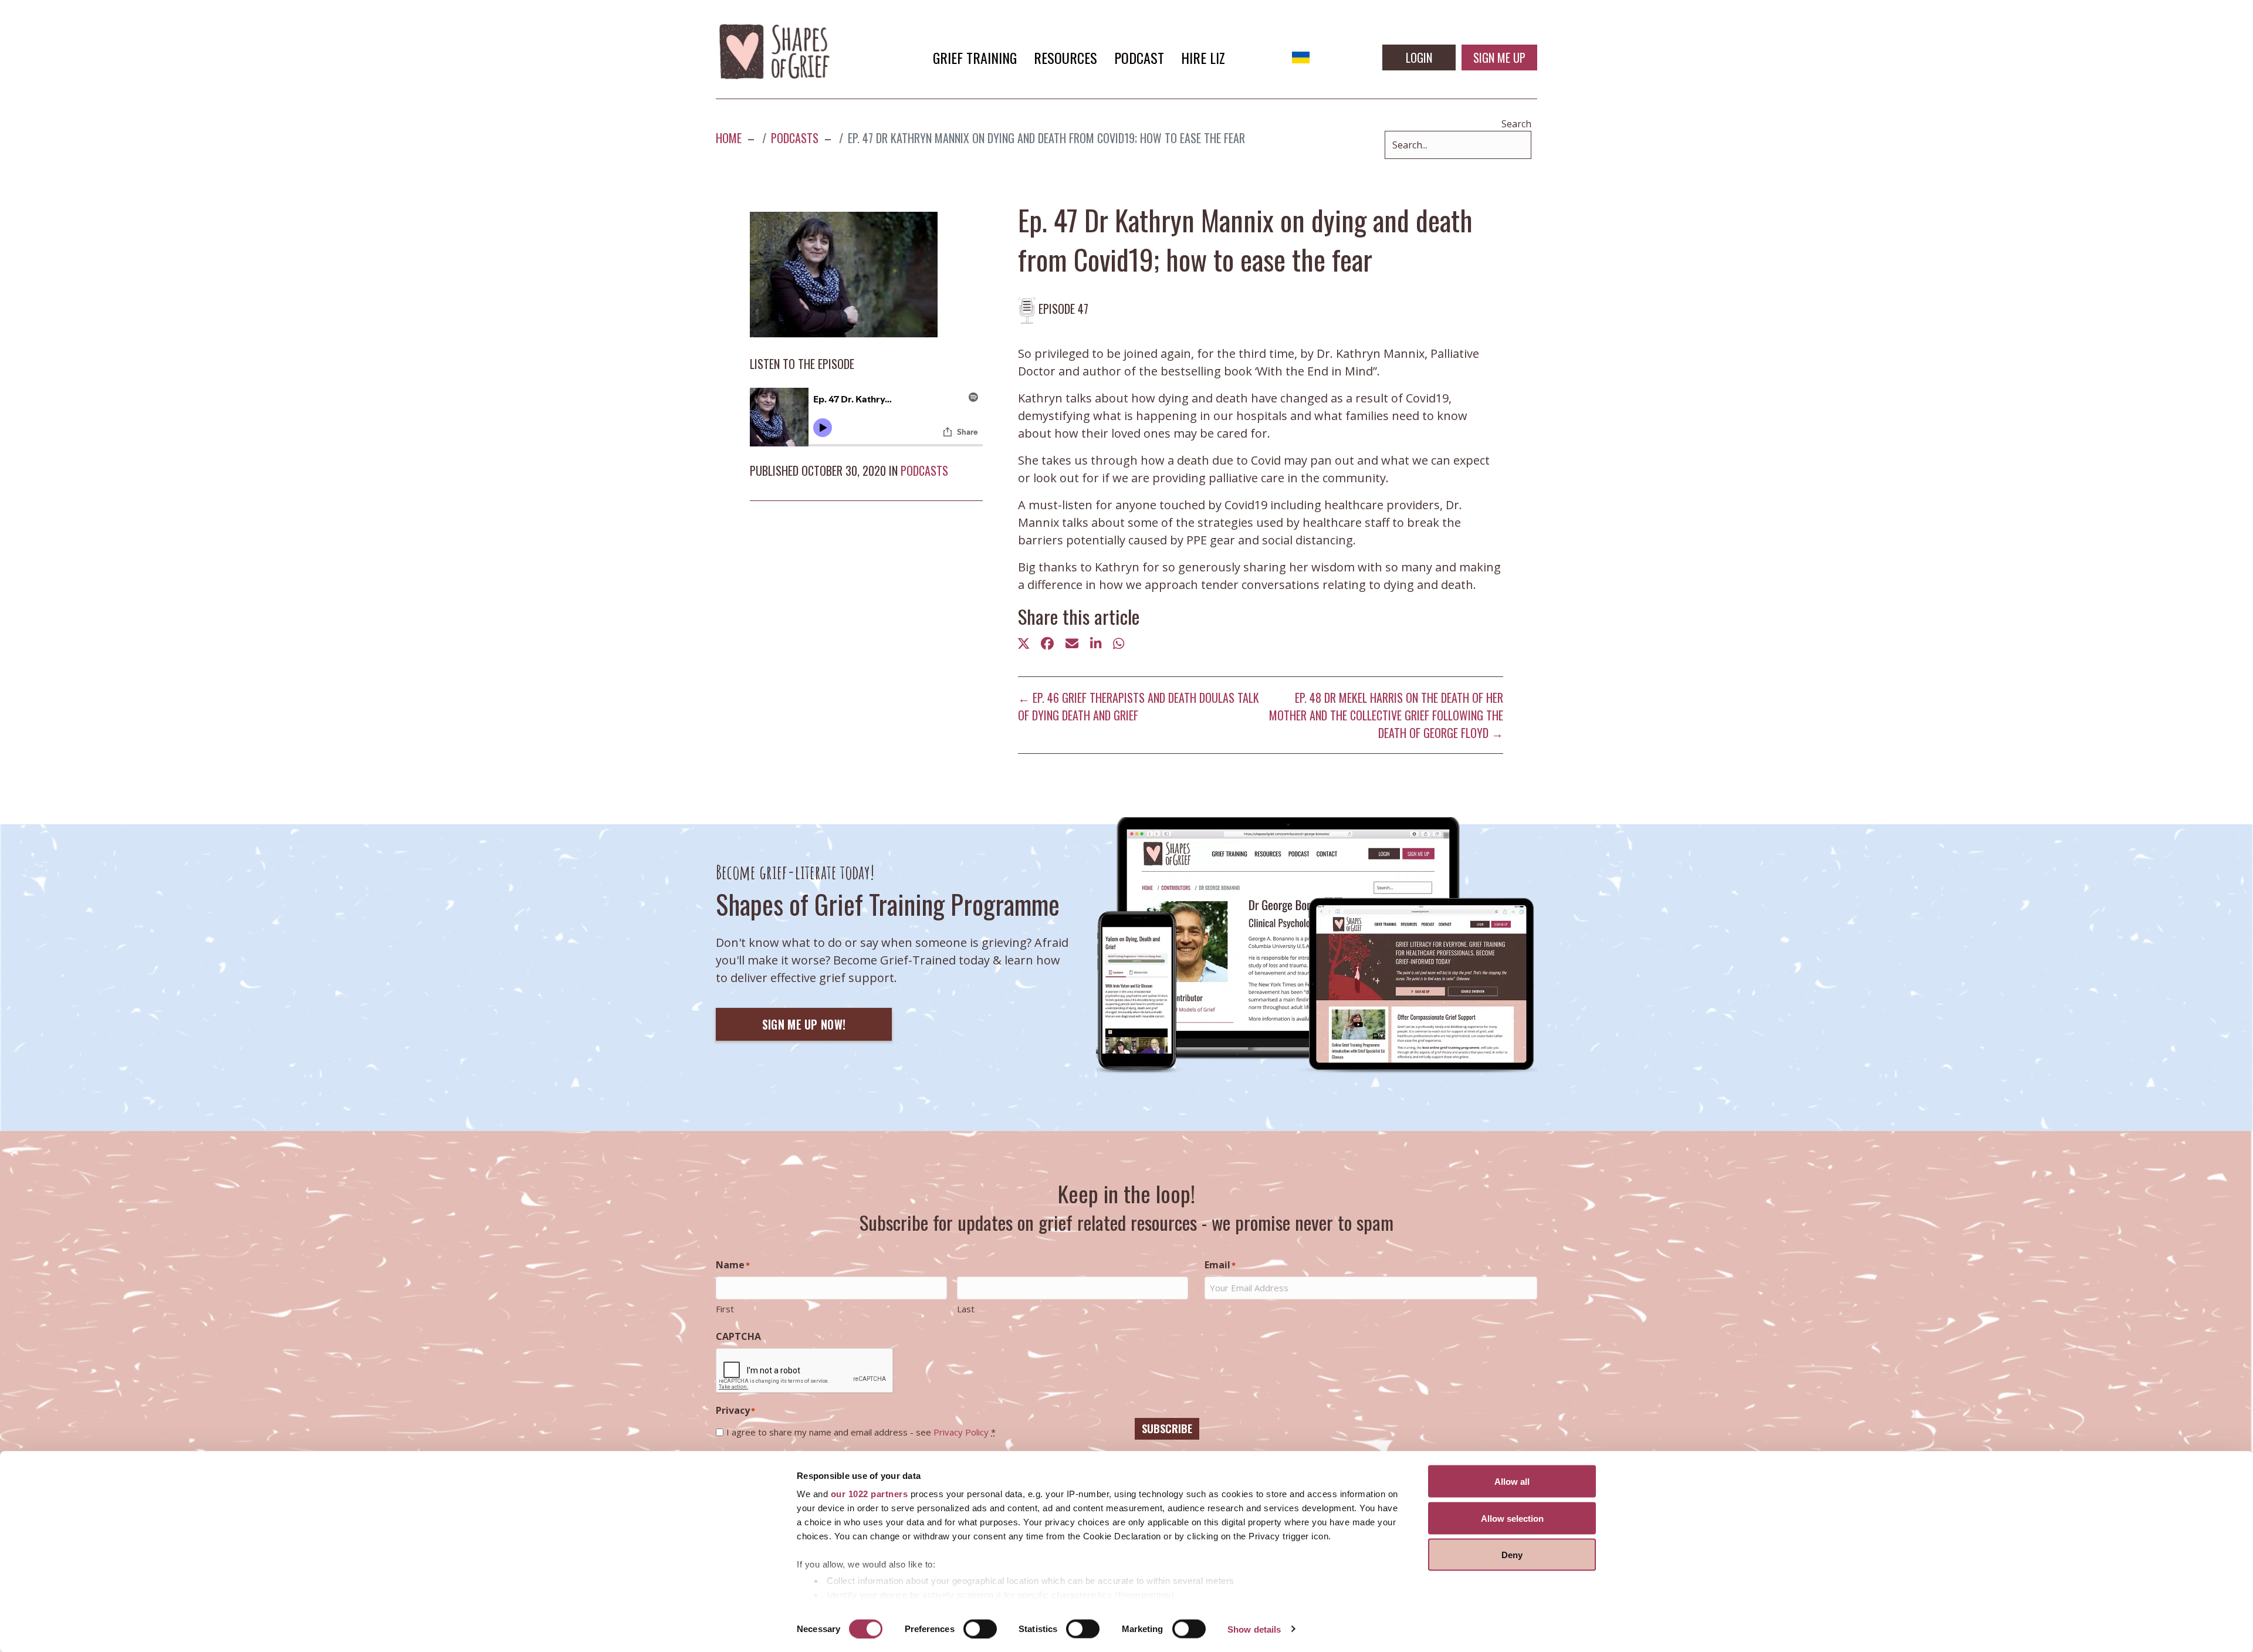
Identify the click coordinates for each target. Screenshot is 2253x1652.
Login (1419, 57)
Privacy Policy (961, 1432)
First (725, 1309)
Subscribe (1167, 1428)
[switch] (980, 1629)
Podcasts (924, 470)
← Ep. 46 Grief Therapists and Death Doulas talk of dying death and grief (1139, 706)
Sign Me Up (1499, 57)
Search (1516, 124)
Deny (1512, 1555)
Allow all (1512, 1482)
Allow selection (1512, 1518)
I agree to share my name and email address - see (861, 1432)
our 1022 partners (870, 1494)
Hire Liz (1203, 57)
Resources (1065, 57)
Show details (1254, 1629)
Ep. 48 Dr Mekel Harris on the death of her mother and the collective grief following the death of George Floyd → (1386, 715)
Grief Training (975, 57)
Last (966, 1309)
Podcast (1139, 57)
